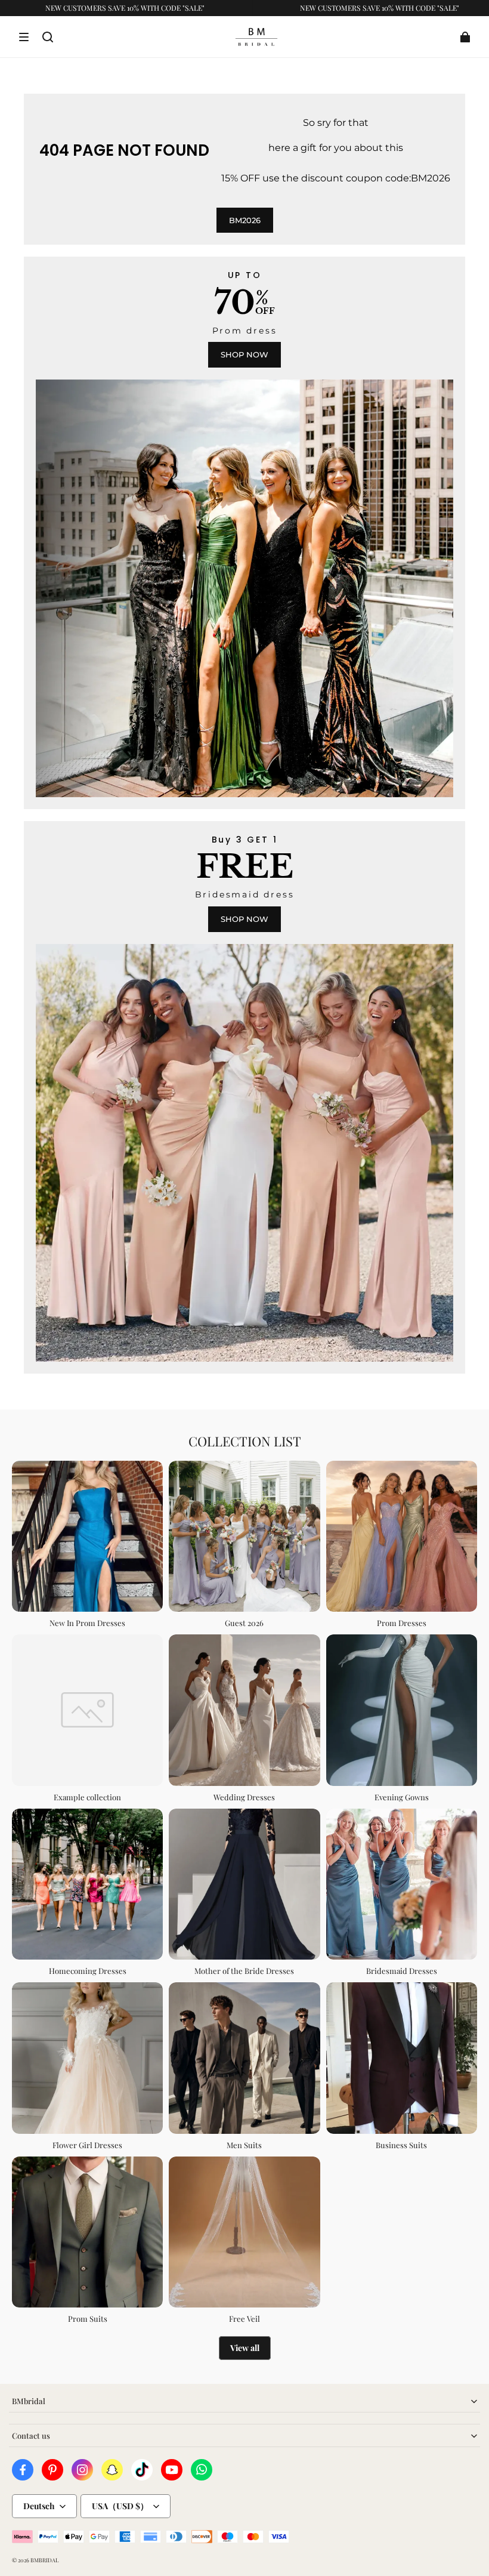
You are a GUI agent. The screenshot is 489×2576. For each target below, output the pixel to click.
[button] (24, 37)
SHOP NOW (244, 354)
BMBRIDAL (44, 2560)
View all (245, 2348)
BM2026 (245, 220)
